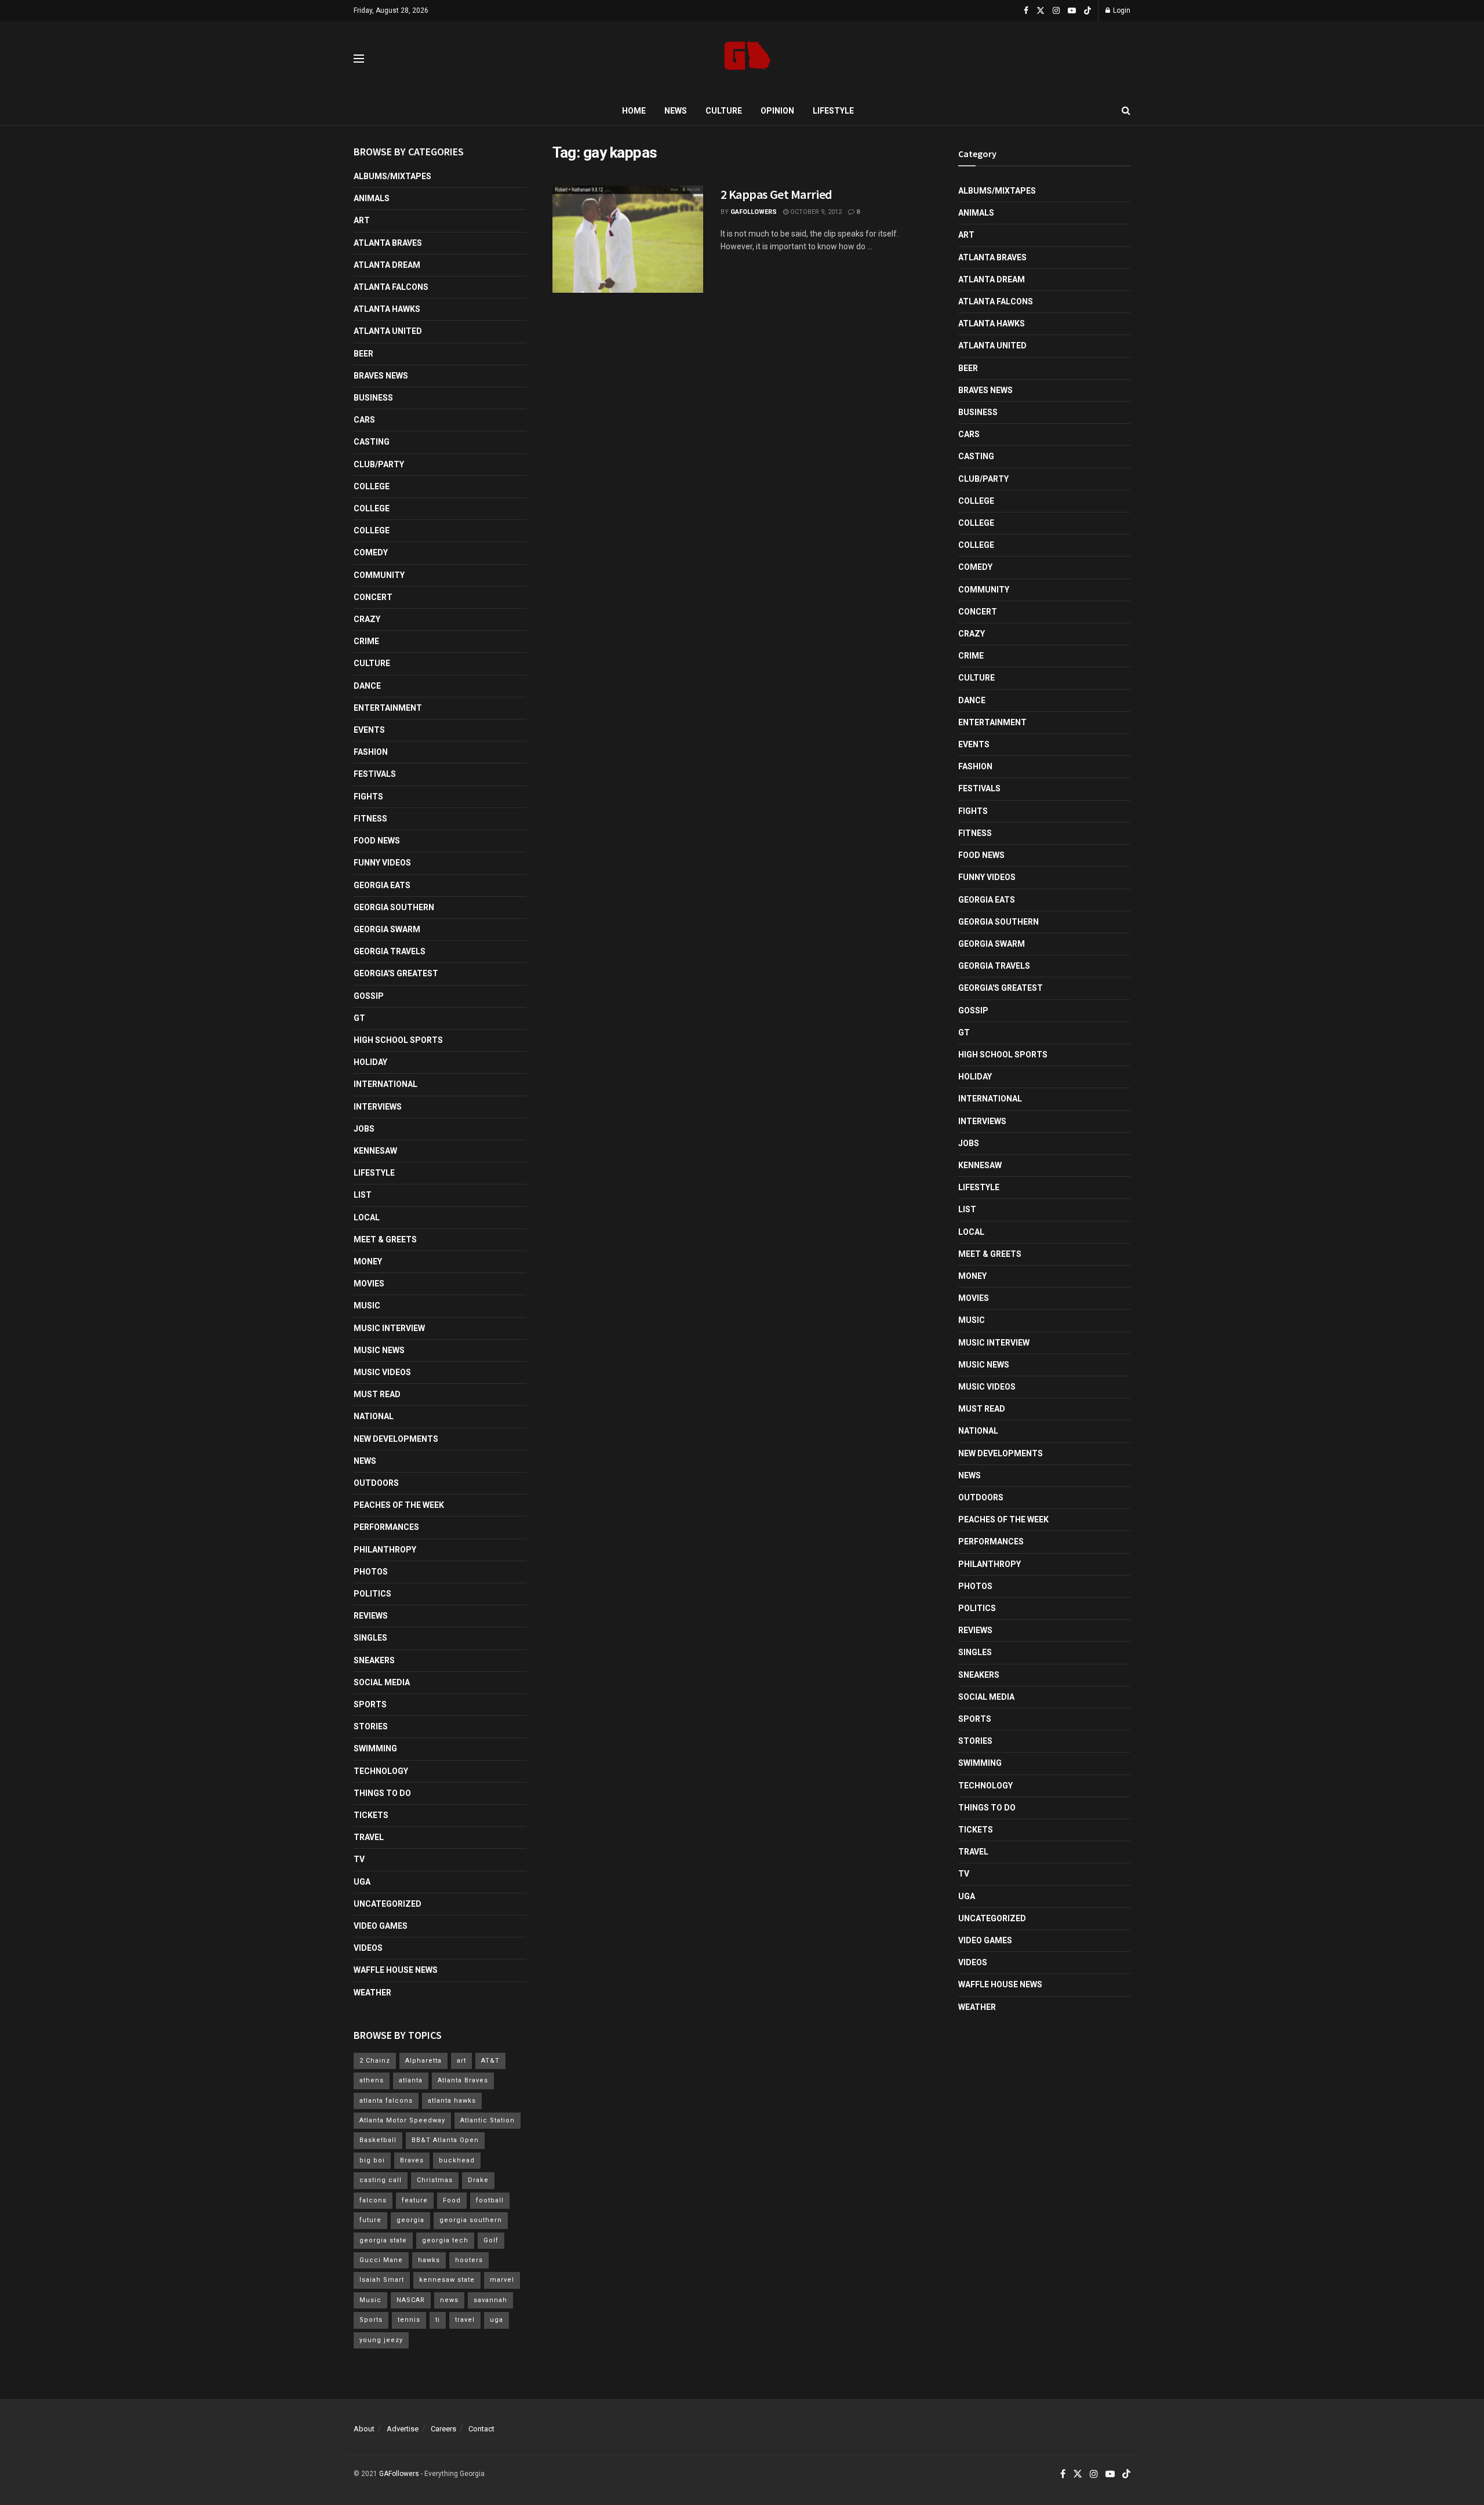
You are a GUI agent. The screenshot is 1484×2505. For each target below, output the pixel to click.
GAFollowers (754, 212)
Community (379, 575)
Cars (364, 420)
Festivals (375, 774)
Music (367, 1306)
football (490, 2200)
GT (359, 1018)
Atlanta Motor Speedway (402, 2120)
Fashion (371, 752)
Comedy (371, 552)
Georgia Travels (390, 951)
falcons (373, 2200)
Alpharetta (423, 2061)
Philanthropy (385, 1550)
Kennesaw (375, 1151)
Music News (379, 1350)
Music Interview (389, 1328)
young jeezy (381, 2340)
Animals (372, 198)
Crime (366, 641)
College (372, 486)
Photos (371, 1572)
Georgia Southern (394, 907)
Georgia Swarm (387, 929)
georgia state (383, 2240)
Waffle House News (396, 1970)
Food (452, 2200)
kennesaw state (447, 2280)
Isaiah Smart (382, 2280)
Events (369, 730)
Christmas (435, 2180)
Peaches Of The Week (399, 1505)
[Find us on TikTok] (1087, 11)
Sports (370, 1704)
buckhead (457, 2160)
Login (1121, 10)
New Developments (396, 1439)
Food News (377, 841)
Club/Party (379, 464)
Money (368, 1261)
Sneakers (374, 1660)
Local (367, 1217)
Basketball (378, 2140)
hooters (469, 2260)
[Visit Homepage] (748, 59)
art (461, 2061)
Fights (368, 797)
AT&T (490, 2061)
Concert (373, 597)
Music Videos (382, 1372)
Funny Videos (382, 863)
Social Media (382, 1682)
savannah (490, 2300)
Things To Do (382, 1793)
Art (362, 220)
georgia (410, 2220)
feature (415, 2200)
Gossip (369, 996)
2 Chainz (375, 2061)
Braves (412, 2160)
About (364, 2429)
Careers (443, 2429)
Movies (369, 1284)
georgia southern (471, 2220)
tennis (409, 2320)
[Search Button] (1126, 111)
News (676, 111)
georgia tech (445, 2240)
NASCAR (411, 2300)
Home (634, 111)
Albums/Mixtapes (392, 176)
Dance (367, 686)
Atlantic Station (488, 2120)
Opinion (777, 111)
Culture (724, 111)
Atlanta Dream (387, 265)
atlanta (411, 2080)
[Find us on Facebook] (1026, 11)
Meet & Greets (385, 1239)
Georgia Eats (382, 885)
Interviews (378, 1107)
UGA (362, 1882)
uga (497, 2320)
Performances (386, 1527)
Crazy (367, 619)
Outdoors (376, 1483)
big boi (372, 2160)
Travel (369, 1837)
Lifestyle (833, 111)
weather (372, 1993)
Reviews (371, 1616)
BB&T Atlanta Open (445, 2140)
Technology (381, 1771)
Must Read (377, 1394)
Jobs (364, 1129)
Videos (368, 1948)
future (370, 2220)
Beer (363, 354)
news (449, 2300)
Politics (372, 1594)
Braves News (381, 376)
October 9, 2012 (815, 212)
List (363, 1195)
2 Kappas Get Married (776, 194)
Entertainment (388, 708)
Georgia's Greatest (396, 973)
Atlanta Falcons (391, 287)
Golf (491, 2240)
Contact (481, 2429)
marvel (502, 2280)
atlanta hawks (452, 2101)
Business (373, 398)
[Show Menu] (359, 59)
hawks (429, 2260)
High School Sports (398, 1040)
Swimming (375, 1748)
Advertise (403, 2429)
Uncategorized (388, 1904)
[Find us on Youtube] (1072, 11)
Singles (370, 1638)
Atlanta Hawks (387, 309)
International (385, 1084)
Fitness (370, 819)
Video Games (381, 1926)
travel (465, 2320)
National (374, 1416)
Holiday (370, 1062)
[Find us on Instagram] (1056, 11)
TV (359, 1859)
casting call (381, 2180)
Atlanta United (388, 331)
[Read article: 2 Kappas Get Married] (628, 239)
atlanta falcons (386, 2101)
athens (372, 2080)
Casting (372, 442)
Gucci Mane (381, 2260)
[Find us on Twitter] (1041, 11)
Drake (478, 2180)
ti (438, 2320)
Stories (371, 1726)
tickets (371, 1815)
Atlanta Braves (388, 243)
